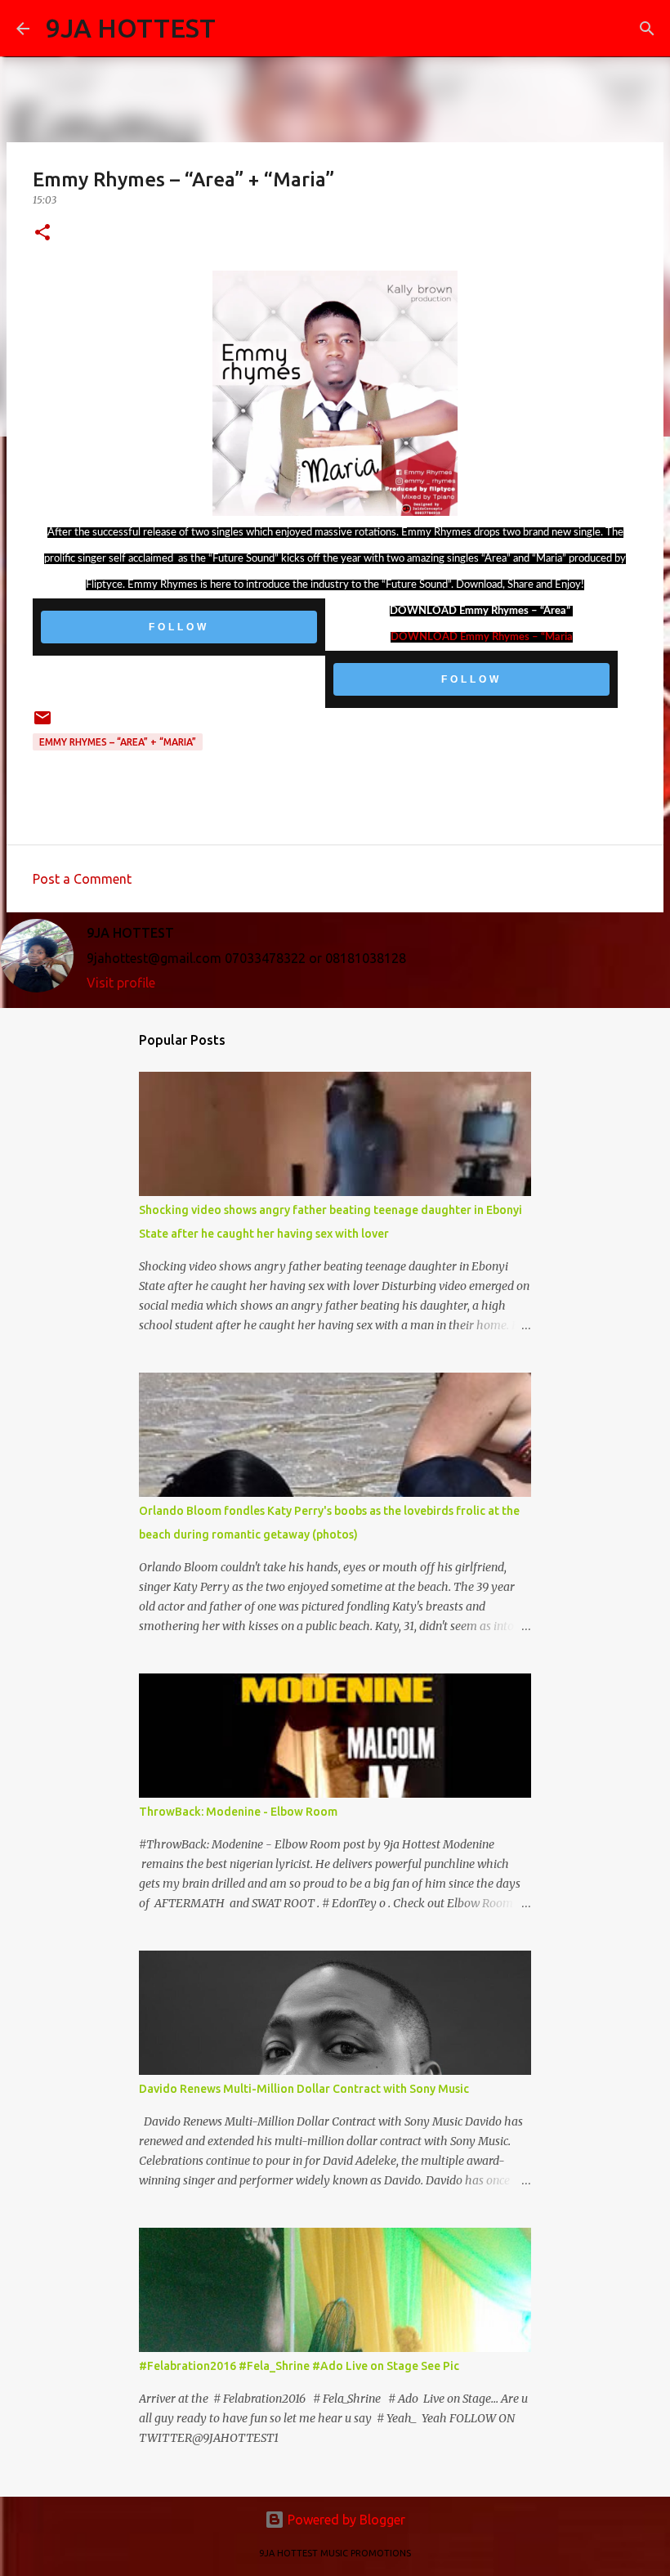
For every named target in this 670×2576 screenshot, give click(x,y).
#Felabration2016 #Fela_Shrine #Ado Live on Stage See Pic (299, 2366)
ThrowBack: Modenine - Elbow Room (238, 1812)
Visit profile (121, 983)
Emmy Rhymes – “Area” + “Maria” (118, 742)
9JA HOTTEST (131, 28)
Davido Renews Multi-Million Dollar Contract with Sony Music (304, 2089)
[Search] (239, 29)
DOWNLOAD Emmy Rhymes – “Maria (482, 637)
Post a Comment (82, 879)
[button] (42, 233)
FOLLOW (179, 627)
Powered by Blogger (345, 2520)
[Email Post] (42, 724)
